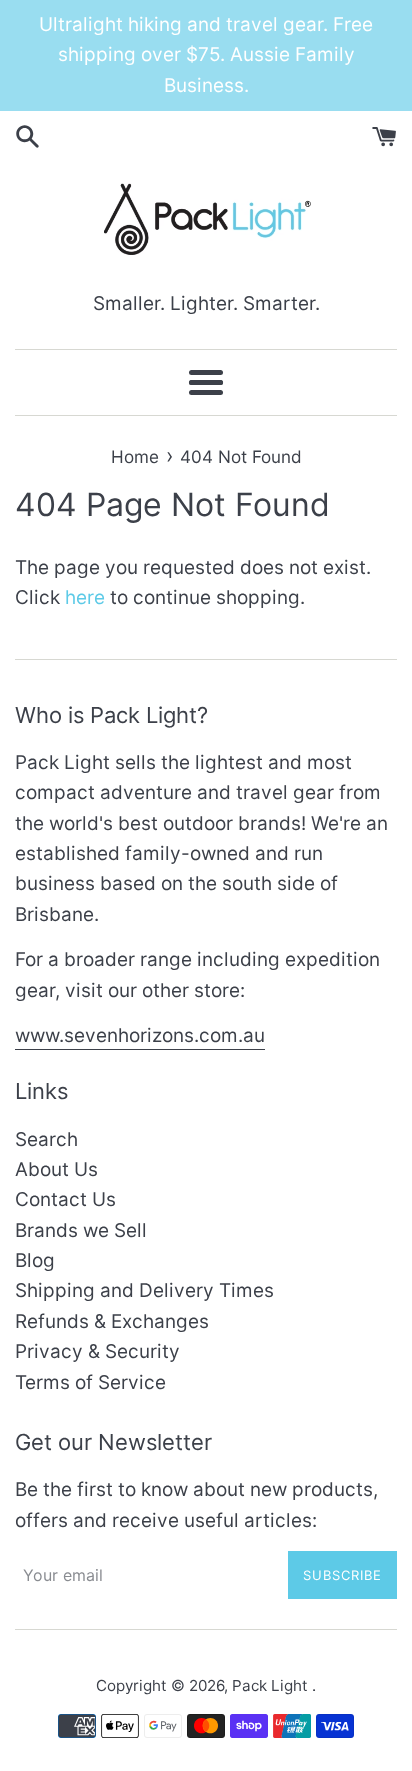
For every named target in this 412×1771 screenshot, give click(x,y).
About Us (56, 1169)
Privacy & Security (97, 1351)
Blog (35, 1260)
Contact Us (65, 1199)
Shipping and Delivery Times (144, 1290)
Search (46, 1139)
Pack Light (272, 1685)
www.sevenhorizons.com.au (140, 1035)
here (85, 597)
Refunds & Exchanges (112, 1321)
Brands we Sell (81, 1230)
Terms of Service (90, 1382)
